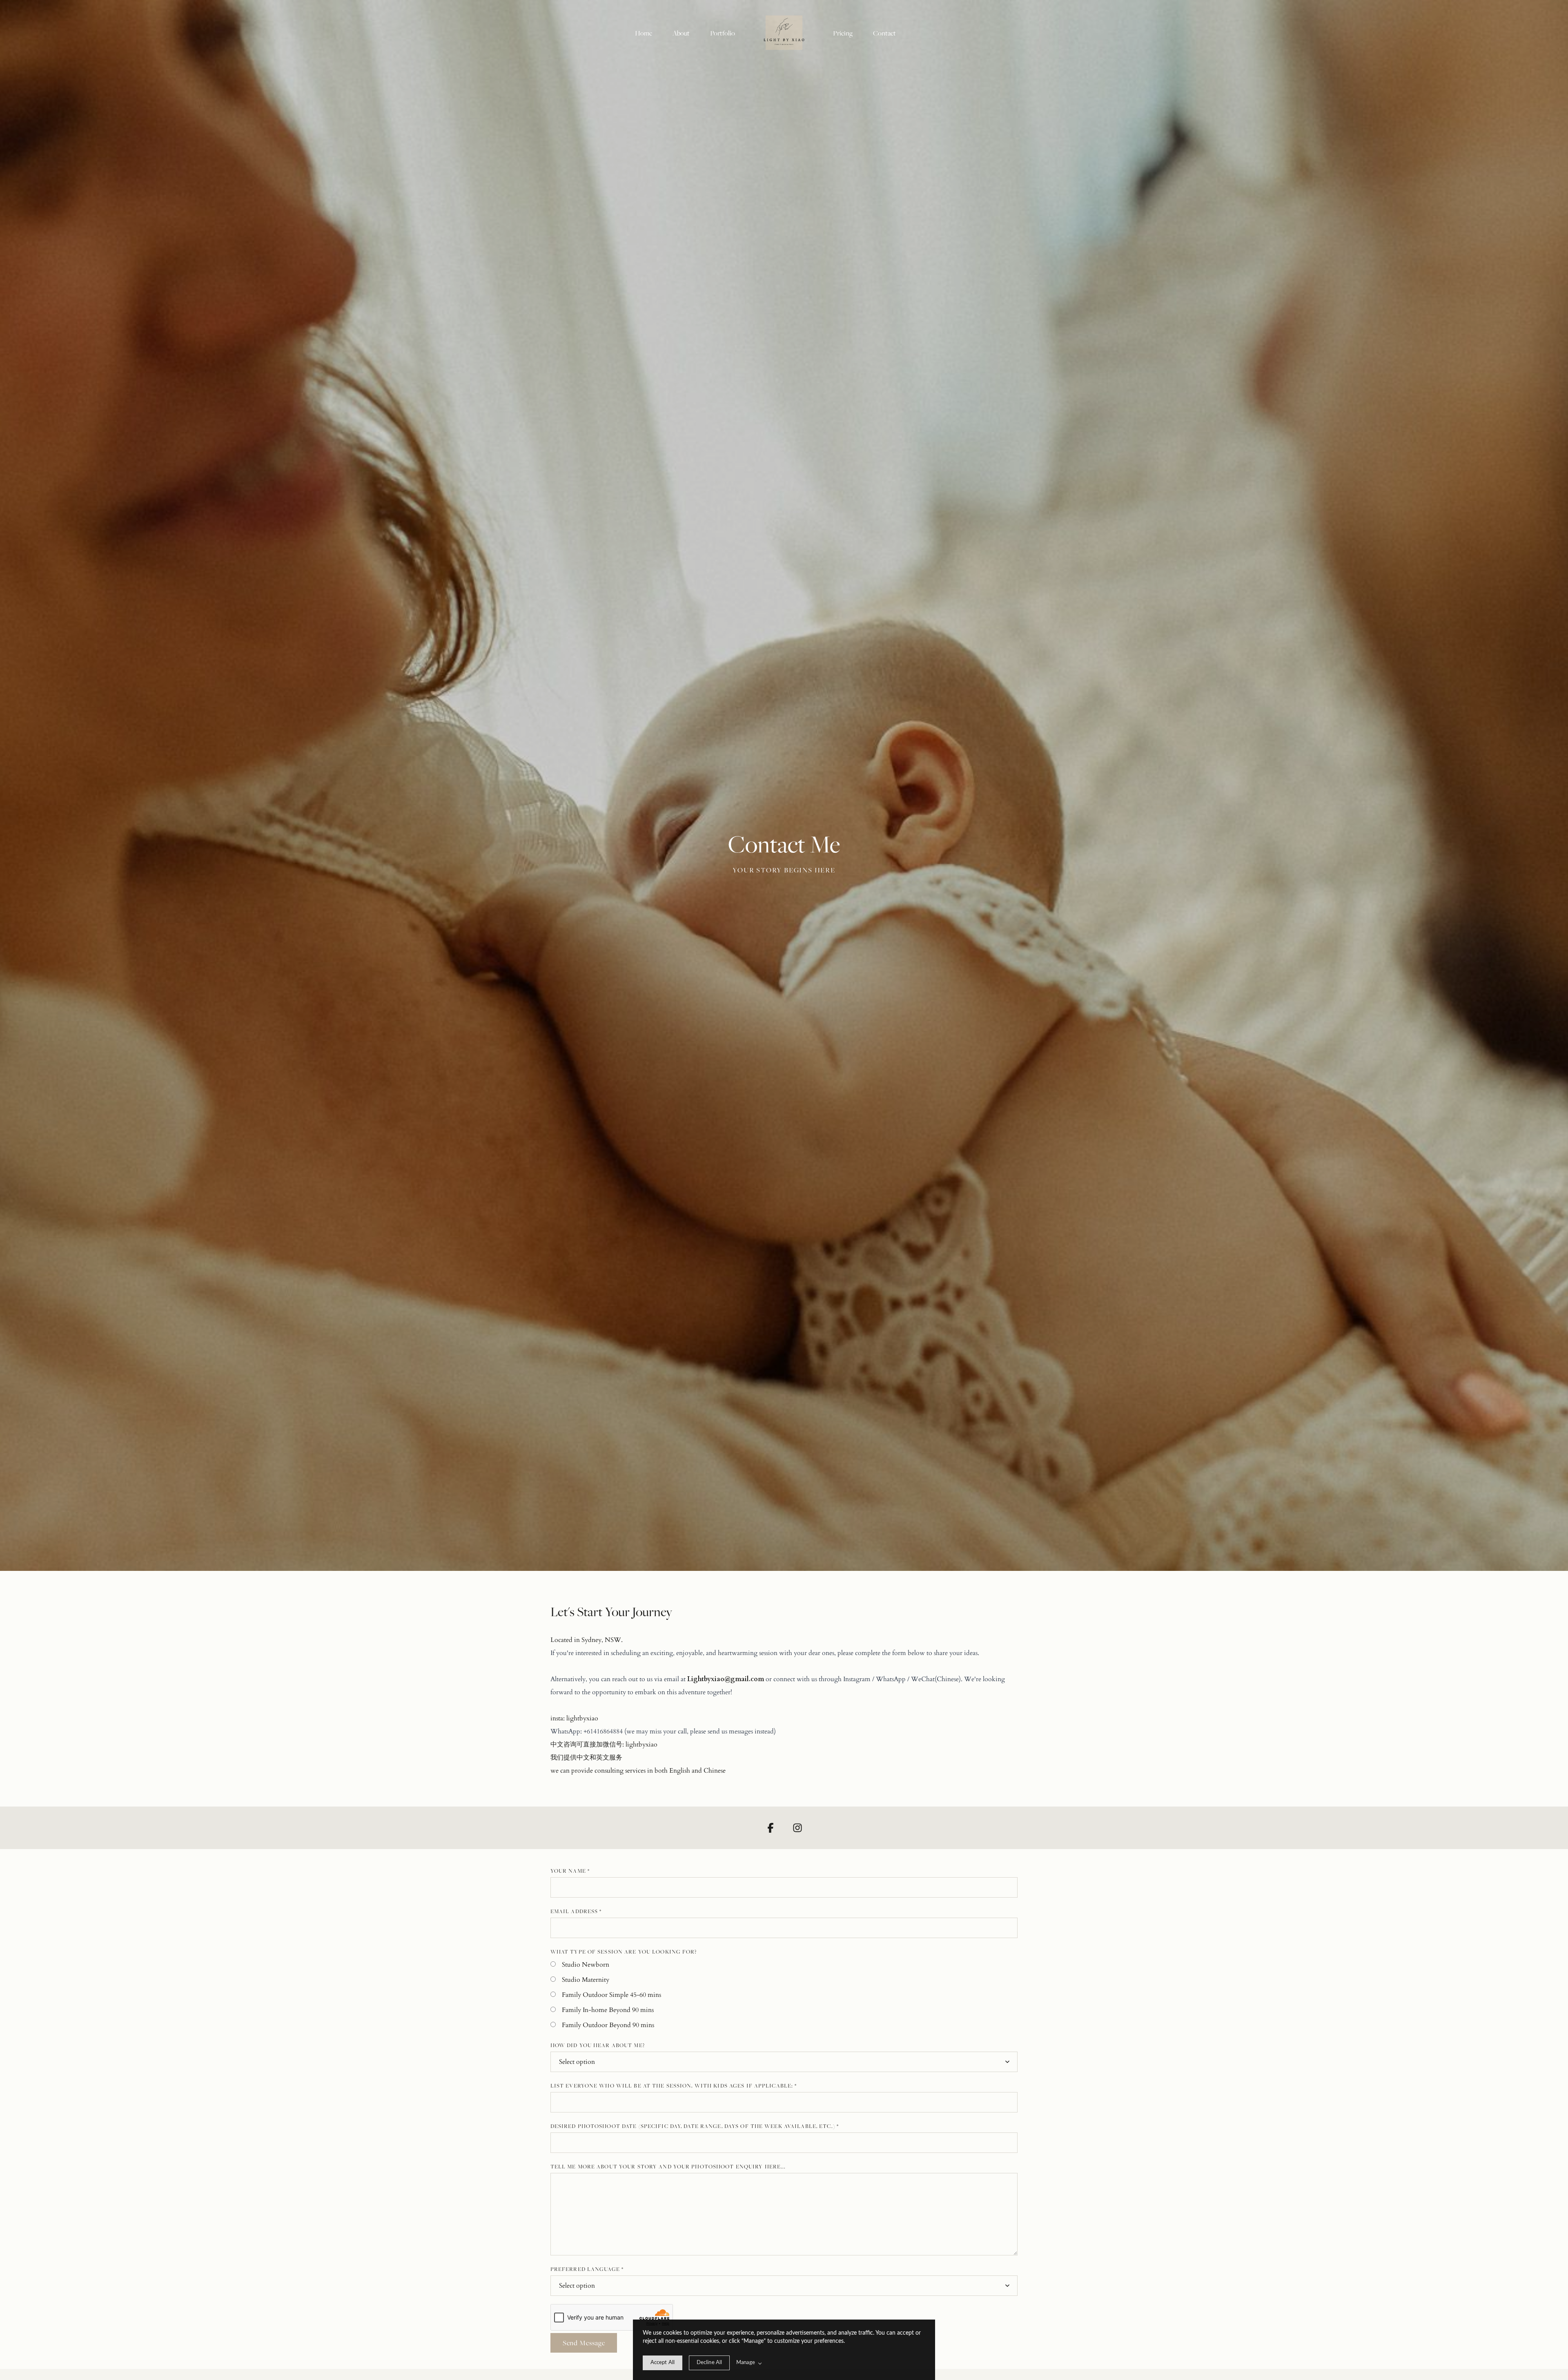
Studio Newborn (586, 1965)
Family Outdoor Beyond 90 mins (608, 2025)
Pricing (843, 33)
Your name (570, 1871)
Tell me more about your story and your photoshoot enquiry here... (668, 2166)
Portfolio (723, 33)
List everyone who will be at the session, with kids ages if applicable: (674, 2086)
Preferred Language (587, 2269)
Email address (576, 1911)
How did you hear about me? (598, 2045)
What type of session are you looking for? (624, 1952)
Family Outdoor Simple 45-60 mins (611, 1995)
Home (644, 33)
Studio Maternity (586, 1980)
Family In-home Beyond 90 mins (608, 2010)
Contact (884, 33)
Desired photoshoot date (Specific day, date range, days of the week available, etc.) (695, 2126)
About (681, 33)
